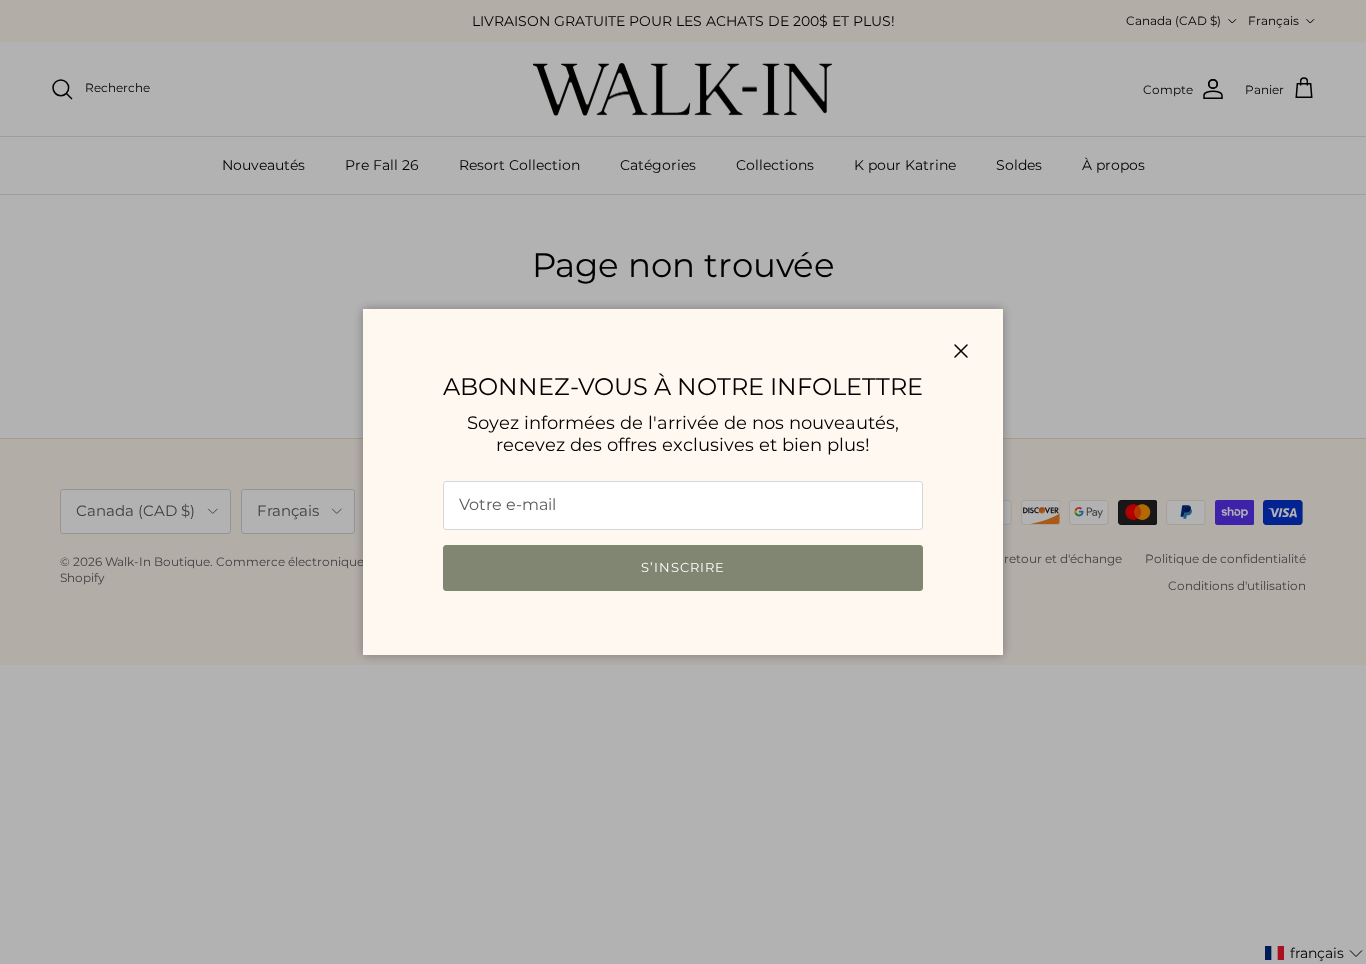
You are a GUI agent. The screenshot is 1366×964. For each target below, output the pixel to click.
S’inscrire (683, 567)
